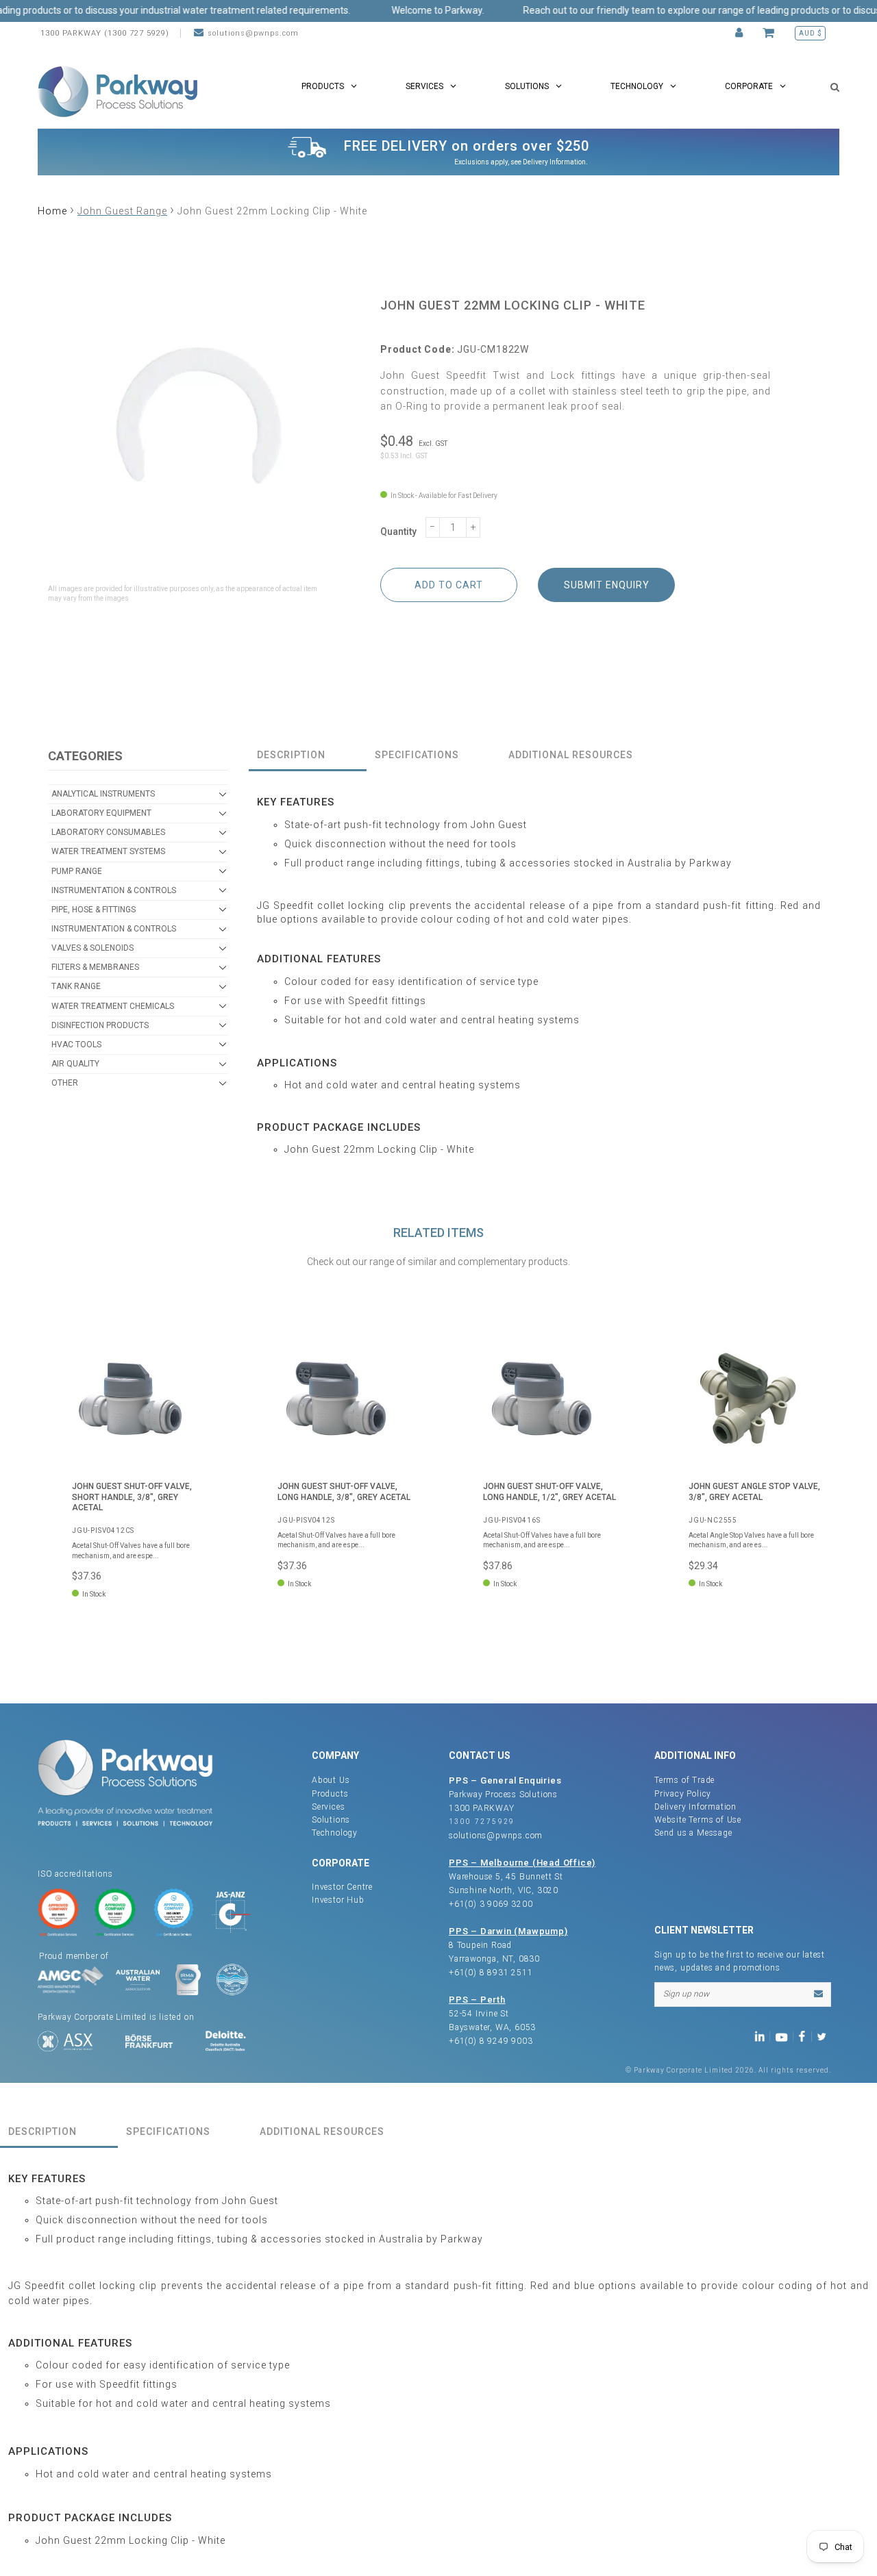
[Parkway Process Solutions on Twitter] (825, 2036)
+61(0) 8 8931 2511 (491, 1973)
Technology (335, 1833)
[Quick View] (195, 1349)
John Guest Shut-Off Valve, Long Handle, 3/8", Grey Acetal (344, 1491)
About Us (331, 1780)
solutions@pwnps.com (253, 33)
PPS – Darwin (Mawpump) (508, 1931)
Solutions (331, 1820)
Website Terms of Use (698, 1820)
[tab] (308, 756)
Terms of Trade (684, 1780)
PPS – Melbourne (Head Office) (522, 1863)
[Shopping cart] (770, 33)
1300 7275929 (482, 1822)
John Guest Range (122, 211)
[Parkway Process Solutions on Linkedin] (762, 2036)
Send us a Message (693, 1833)
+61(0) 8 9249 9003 (491, 2041)
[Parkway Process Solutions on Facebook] (805, 2036)
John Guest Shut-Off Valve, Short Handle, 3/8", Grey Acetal (132, 1497)
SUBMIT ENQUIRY (607, 585)
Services (328, 1807)
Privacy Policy (683, 1794)
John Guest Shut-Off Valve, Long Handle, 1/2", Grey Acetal (549, 1491)
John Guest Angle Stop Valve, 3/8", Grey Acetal (754, 1491)
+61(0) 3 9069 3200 (491, 1904)
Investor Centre (342, 1887)
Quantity (398, 532)
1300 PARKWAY (482, 1808)
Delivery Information (554, 162)
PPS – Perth (477, 2000)
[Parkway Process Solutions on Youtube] (785, 2036)
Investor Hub (338, 1900)
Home (52, 211)
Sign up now (686, 1994)
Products (330, 1794)
